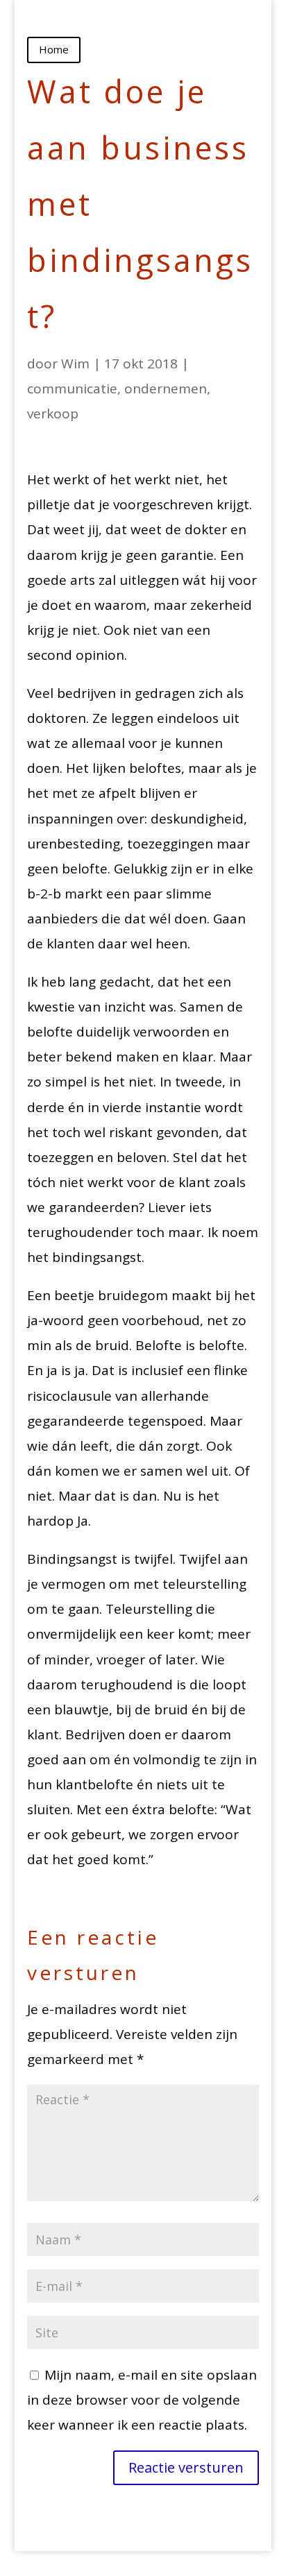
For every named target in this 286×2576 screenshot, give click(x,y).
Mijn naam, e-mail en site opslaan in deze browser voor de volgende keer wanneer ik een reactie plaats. (142, 2400)
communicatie (72, 389)
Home (54, 49)
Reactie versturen (186, 2467)
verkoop (53, 413)
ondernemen (166, 389)
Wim (75, 364)
